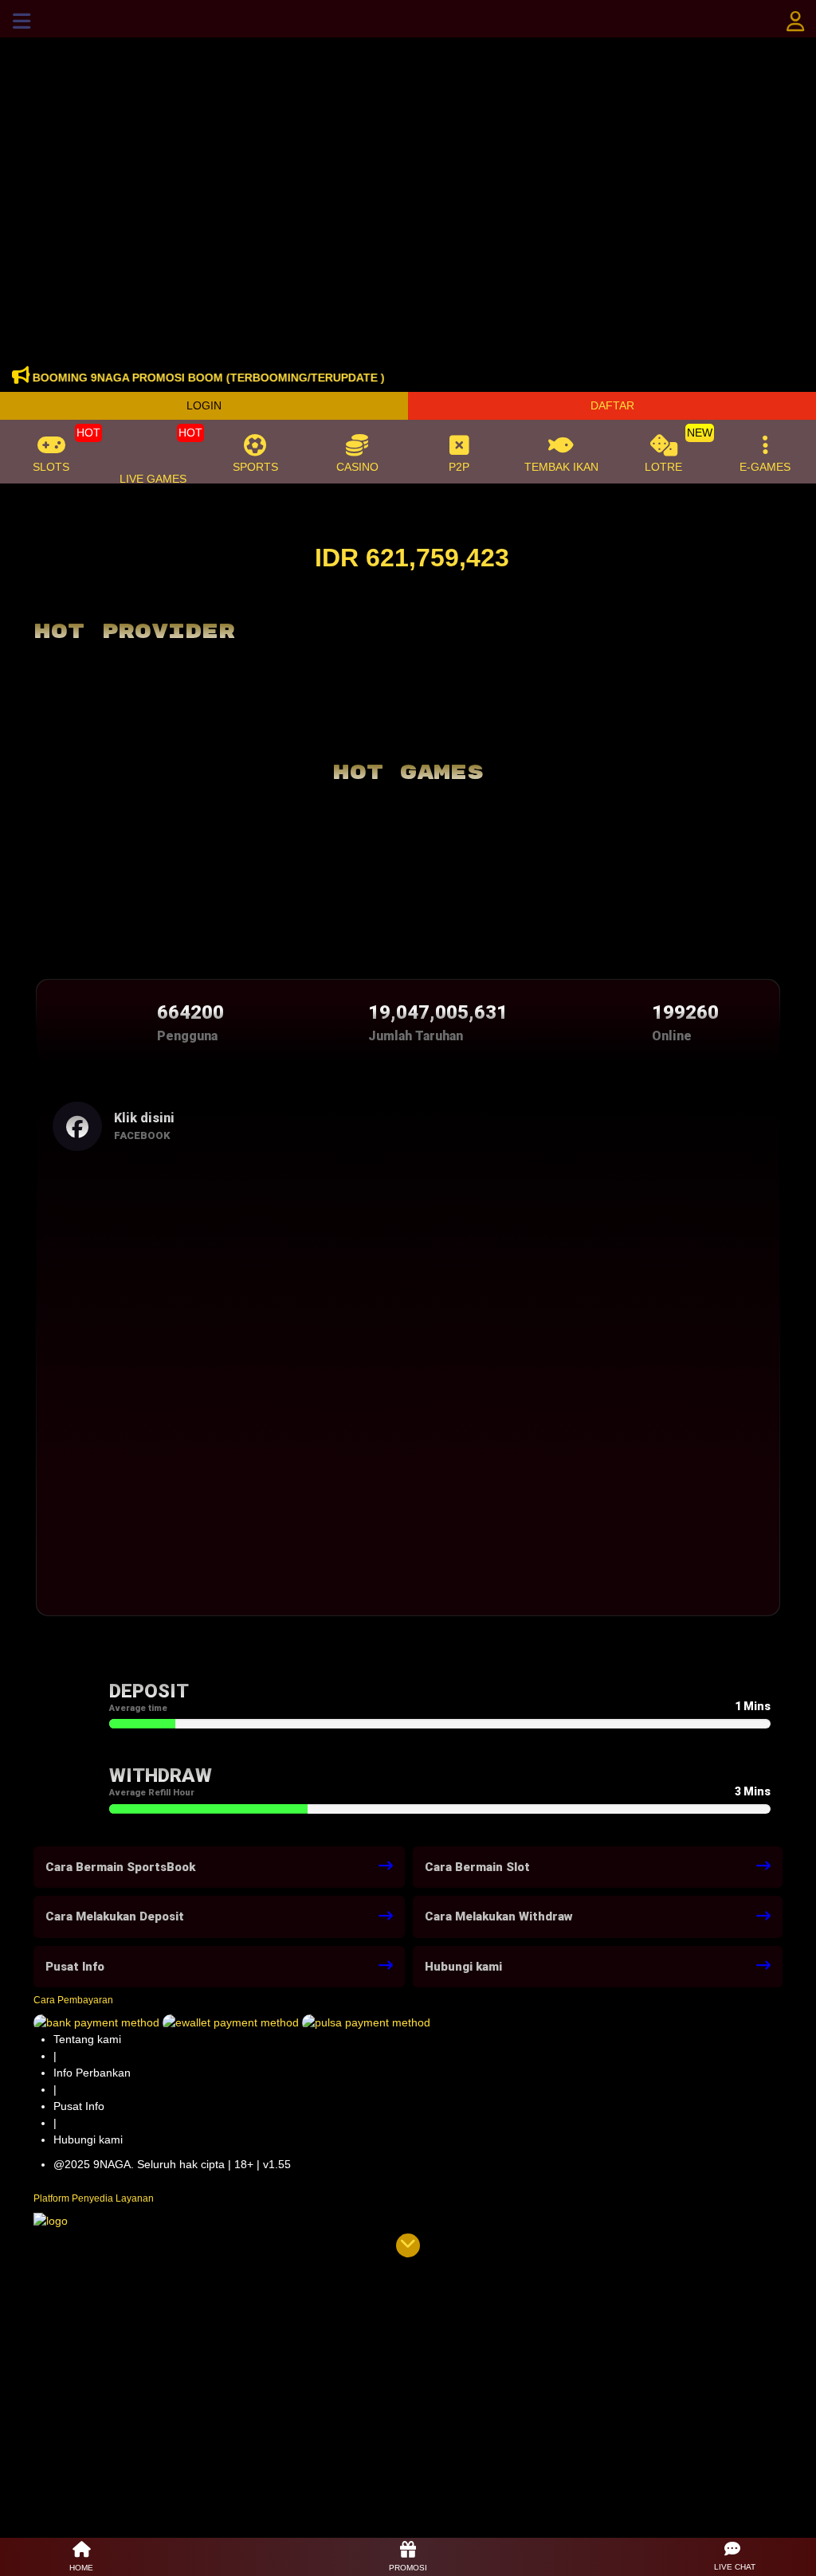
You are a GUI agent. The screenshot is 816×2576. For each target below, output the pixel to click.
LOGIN (204, 405)
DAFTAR (612, 405)
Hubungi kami (88, 2139)
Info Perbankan (92, 2073)
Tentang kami (87, 2039)
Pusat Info (79, 2106)
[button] (735, 2557)
